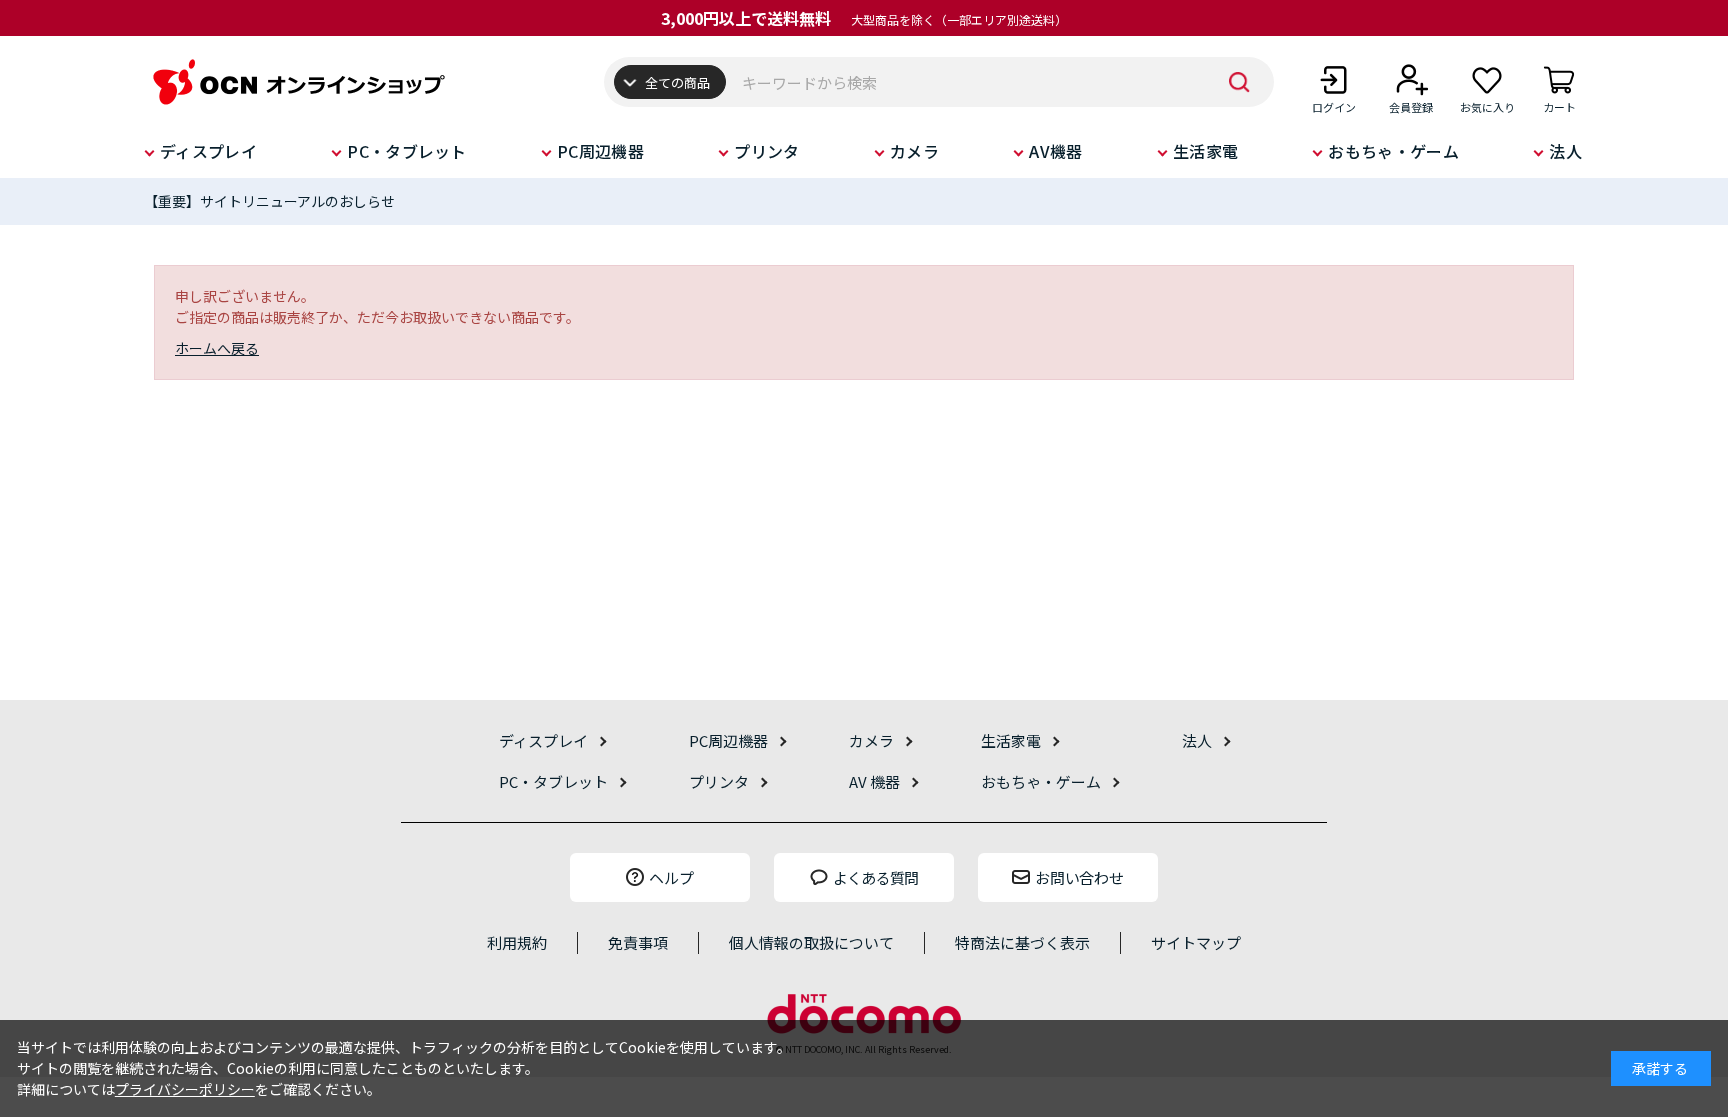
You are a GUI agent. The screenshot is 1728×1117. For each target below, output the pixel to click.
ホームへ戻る (217, 348)
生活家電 (1205, 151)
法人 (1565, 151)
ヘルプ (671, 877)
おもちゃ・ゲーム (1393, 151)
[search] (1239, 82)
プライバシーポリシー (185, 1089)
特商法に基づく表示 (1022, 942)
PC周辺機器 (600, 151)
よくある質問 (876, 877)
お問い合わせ (1079, 877)
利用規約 (517, 942)
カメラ (914, 151)
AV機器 (1055, 151)
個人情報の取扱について (811, 942)
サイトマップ (1196, 942)
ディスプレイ (208, 151)
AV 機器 (874, 781)
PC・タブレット (407, 151)
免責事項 (638, 942)
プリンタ (766, 151)
